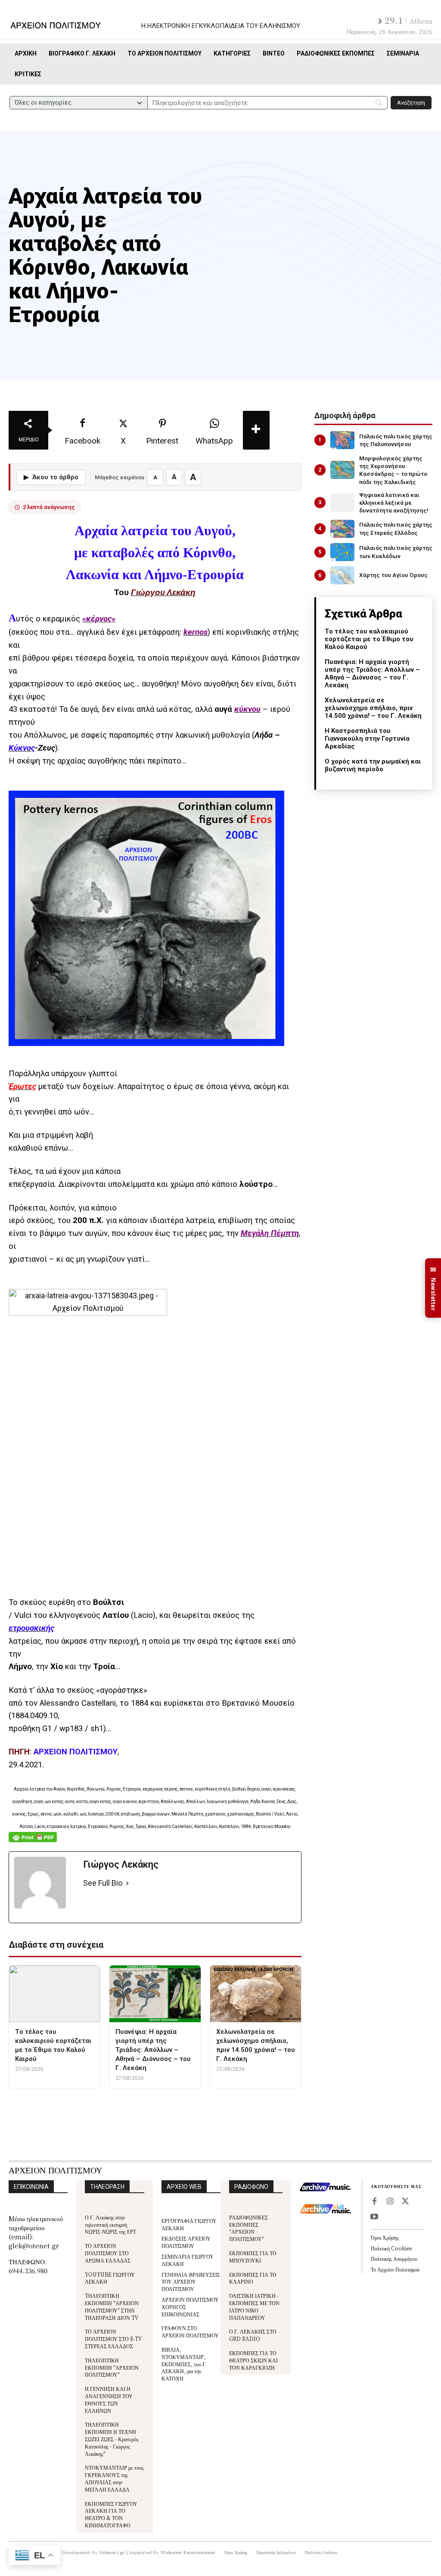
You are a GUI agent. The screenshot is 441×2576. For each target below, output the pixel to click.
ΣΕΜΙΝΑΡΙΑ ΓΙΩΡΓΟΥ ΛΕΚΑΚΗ (188, 2260)
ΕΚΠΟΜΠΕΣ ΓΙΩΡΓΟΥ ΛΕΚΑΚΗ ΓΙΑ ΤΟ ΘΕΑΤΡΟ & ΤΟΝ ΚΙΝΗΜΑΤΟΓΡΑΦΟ (111, 2514)
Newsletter (433, 1288)
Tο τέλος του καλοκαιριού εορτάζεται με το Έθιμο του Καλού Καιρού (369, 639)
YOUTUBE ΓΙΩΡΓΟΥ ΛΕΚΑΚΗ (110, 2278)
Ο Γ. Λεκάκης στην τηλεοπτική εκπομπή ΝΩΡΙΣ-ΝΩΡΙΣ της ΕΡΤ (110, 2224)
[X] (405, 2202)
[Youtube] (374, 2217)
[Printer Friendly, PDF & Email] (33, 1842)
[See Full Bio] (127, 1883)
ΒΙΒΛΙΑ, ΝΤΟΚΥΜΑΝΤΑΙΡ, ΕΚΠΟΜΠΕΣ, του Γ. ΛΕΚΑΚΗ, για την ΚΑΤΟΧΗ (184, 2364)
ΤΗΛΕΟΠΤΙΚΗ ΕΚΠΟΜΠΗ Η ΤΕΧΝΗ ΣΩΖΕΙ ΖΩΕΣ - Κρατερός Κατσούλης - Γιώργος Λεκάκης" (112, 2439)
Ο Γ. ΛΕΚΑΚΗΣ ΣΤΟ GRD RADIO (253, 2335)
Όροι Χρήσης (385, 2237)
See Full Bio (103, 1883)
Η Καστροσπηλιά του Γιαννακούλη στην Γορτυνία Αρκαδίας (367, 739)
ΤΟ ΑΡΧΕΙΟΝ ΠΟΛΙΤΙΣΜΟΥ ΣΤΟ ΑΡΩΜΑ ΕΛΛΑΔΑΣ (108, 2253)
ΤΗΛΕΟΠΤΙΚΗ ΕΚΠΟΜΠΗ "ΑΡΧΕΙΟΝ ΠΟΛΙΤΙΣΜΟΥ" (112, 2367)
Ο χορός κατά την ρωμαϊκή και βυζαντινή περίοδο (373, 765)
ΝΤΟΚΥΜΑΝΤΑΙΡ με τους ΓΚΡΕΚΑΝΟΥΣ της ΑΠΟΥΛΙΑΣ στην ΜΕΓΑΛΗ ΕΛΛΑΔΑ (114, 2478)
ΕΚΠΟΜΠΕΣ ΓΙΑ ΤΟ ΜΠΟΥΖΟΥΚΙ (253, 2256)
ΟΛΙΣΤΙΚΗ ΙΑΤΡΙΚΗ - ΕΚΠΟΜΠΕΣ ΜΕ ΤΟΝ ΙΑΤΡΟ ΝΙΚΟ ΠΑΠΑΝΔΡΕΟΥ (254, 2306)
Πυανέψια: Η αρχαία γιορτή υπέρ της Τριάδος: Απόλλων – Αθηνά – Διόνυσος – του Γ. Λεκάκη (372, 673)
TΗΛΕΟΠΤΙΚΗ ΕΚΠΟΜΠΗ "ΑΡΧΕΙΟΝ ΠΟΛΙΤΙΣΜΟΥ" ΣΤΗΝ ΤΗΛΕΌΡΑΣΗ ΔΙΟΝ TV (112, 2306)
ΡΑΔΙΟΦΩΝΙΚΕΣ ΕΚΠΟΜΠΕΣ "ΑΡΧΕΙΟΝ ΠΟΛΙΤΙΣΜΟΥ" (248, 2228)
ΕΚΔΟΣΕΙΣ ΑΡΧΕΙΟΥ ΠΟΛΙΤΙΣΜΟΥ (186, 2242)
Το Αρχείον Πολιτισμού (395, 2269)
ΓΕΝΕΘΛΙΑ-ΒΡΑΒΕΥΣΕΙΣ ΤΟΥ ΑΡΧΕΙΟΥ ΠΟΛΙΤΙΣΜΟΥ (191, 2282)
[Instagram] (390, 2202)
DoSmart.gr (112, 2552)
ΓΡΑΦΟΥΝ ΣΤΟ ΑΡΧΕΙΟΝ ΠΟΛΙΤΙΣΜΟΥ (190, 2331)
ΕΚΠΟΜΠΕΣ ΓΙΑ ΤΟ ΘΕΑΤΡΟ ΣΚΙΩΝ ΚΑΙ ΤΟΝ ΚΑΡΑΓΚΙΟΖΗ (253, 2360)
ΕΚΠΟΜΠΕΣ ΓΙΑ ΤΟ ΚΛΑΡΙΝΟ (253, 2278)
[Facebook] (374, 2202)
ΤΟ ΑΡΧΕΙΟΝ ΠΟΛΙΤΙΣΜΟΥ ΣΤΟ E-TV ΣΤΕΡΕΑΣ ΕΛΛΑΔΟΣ (113, 2339)
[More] (256, 430)
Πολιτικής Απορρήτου (394, 2258)
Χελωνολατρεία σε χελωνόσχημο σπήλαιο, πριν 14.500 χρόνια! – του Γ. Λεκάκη (373, 708)
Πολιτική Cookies (391, 2248)
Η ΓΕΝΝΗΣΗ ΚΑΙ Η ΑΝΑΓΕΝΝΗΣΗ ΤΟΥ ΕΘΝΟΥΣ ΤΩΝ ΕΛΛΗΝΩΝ (109, 2399)
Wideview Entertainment (188, 2552)
